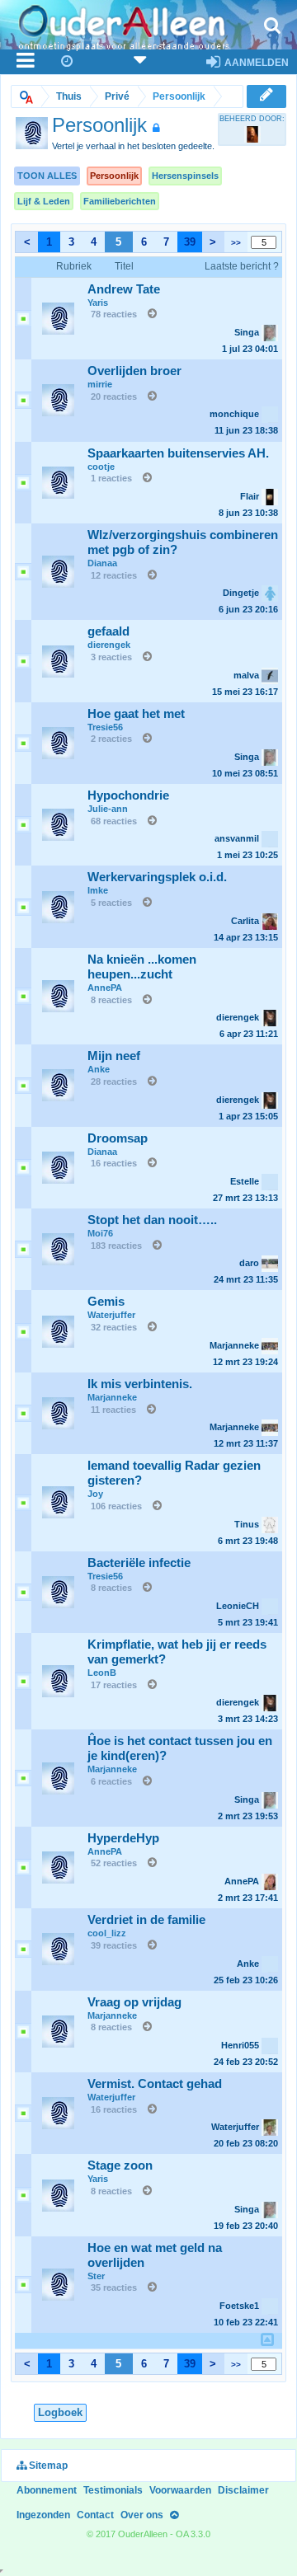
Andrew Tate (124, 289)
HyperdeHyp (123, 1838)
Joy (95, 1494)
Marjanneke (112, 1397)
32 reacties (114, 1327)
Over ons (142, 2515)
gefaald (108, 631)
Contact (95, 2515)
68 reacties (114, 821)
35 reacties (114, 2287)
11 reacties (113, 1410)
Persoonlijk (114, 176)
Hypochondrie (128, 795)
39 (190, 242)
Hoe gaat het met (136, 714)
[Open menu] (26, 62)
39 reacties (114, 1945)
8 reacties (111, 1000)
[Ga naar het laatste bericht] (148, 314)
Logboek (60, 2412)
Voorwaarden (180, 2490)
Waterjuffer (111, 1315)
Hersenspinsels (185, 176)
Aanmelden (255, 63)
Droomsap (118, 1138)
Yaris (98, 303)
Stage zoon (120, 2165)
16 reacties (114, 1163)
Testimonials (113, 2490)
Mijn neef (114, 1056)
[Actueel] (68, 62)
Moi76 (100, 1233)
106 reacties (116, 1506)
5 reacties (111, 903)
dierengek (109, 645)
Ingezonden (43, 2515)
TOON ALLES (47, 176)
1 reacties (111, 478)
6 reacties (111, 1781)
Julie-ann (108, 809)
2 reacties (111, 739)
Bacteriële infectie (139, 1563)
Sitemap (47, 2466)
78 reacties (114, 314)
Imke (98, 890)
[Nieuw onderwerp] (266, 96)
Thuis (69, 96)
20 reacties (114, 396)
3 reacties (111, 657)
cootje (101, 467)
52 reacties (114, 1863)
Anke (99, 1069)
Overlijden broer (134, 371)
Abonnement (47, 2490)
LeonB (102, 1673)
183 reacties (116, 1246)
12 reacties (114, 575)
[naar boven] (267, 2340)
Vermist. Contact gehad (155, 2084)
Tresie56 (105, 727)
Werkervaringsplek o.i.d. (157, 877)
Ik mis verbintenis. (140, 1384)
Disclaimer (243, 2490)
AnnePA (105, 988)
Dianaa (102, 563)
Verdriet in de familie (146, 1920)
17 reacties (114, 1685)
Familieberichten (120, 201)
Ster (96, 2276)
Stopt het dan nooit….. (152, 1220)
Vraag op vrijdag (134, 2002)
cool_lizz (107, 1933)
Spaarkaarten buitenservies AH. (178, 453)
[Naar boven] (174, 2515)
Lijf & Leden (44, 201)
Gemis (106, 1302)
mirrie (100, 384)
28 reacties (114, 1082)
